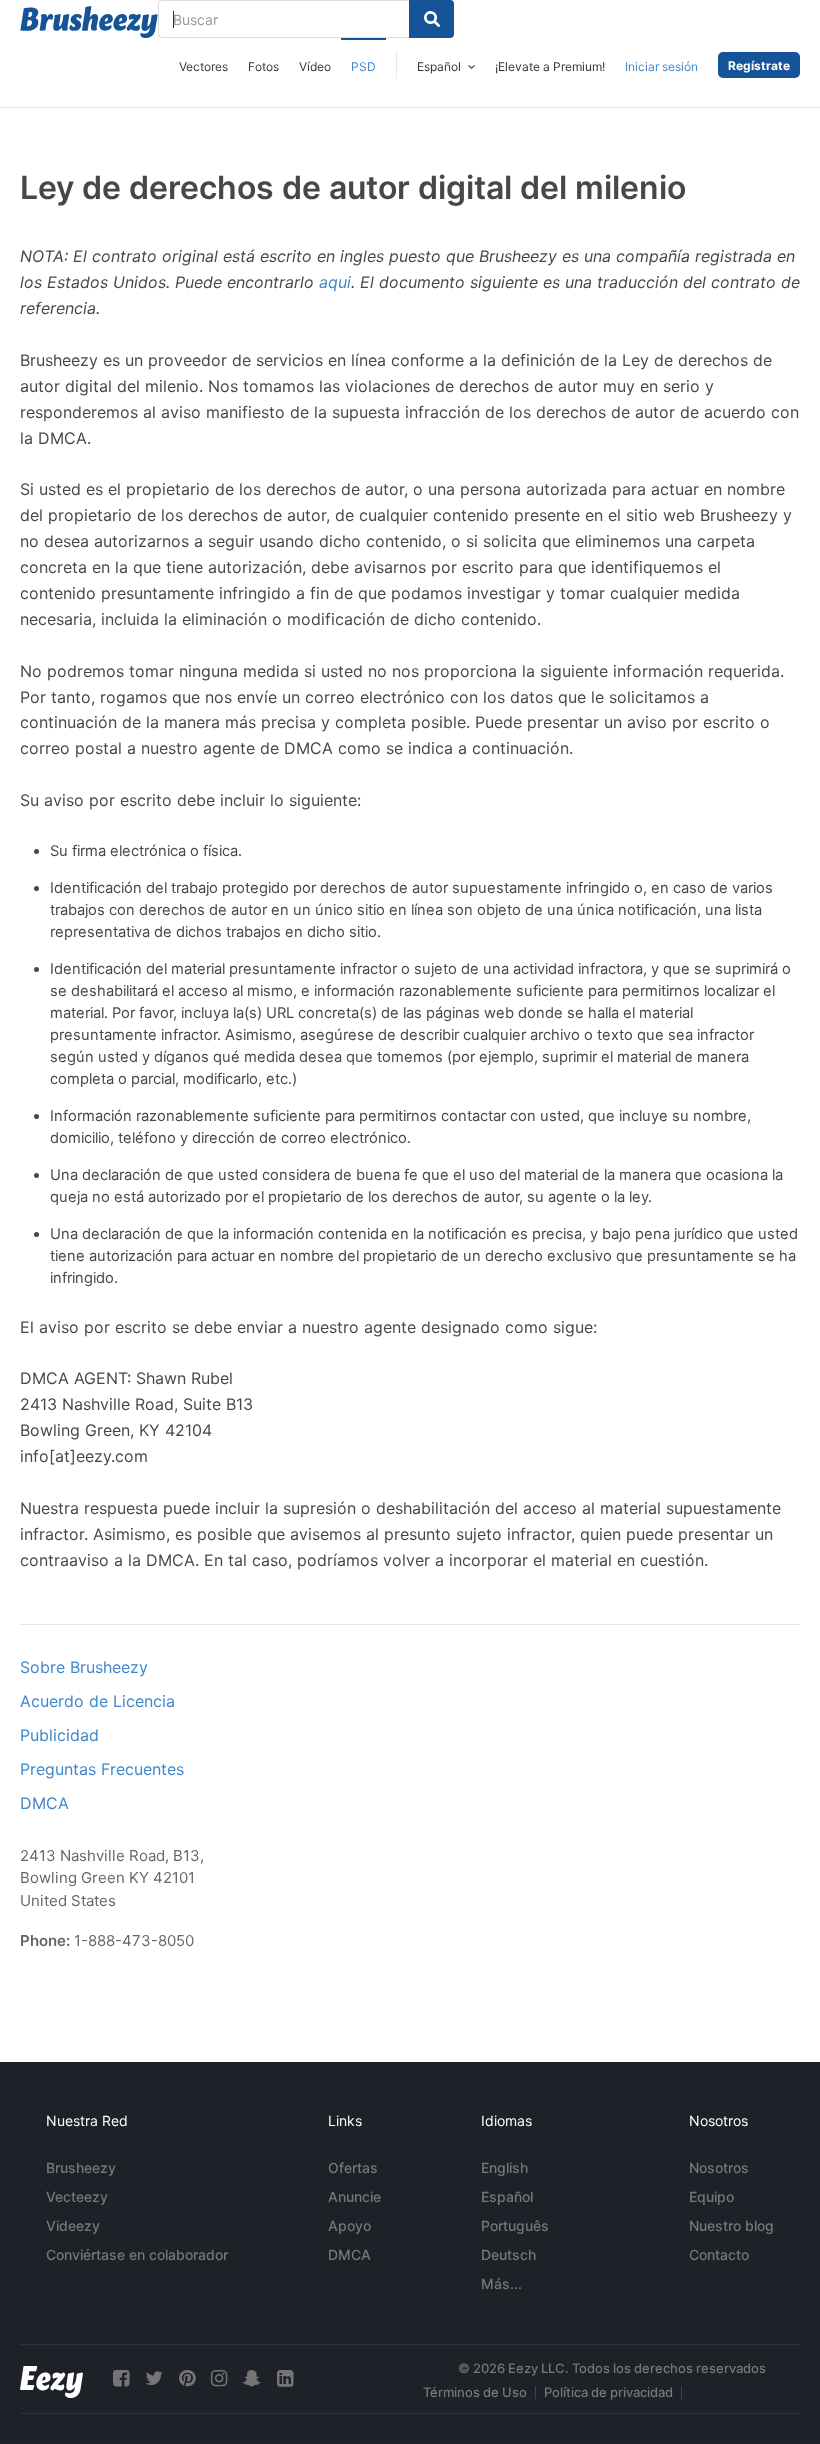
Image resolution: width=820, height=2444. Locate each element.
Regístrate (759, 65)
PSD (363, 66)
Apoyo (349, 2225)
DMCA (44, 1803)
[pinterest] (187, 2378)
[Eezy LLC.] (51, 2378)
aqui (335, 282)
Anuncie (354, 2196)
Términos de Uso (475, 2392)
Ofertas (353, 2167)
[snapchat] (252, 2378)
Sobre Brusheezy (84, 1667)
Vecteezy (77, 2196)
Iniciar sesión (661, 66)
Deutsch (508, 2254)
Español (507, 2196)
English (504, 2167)
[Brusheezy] (89, 22)
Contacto (719, 2254)
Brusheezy (81, 2167)
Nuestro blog (731, 2225)
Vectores (203, 66)
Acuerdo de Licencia (97, 1701)
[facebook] (121, 2378)
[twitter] (154, 2378)
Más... (501, 2283)
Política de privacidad (608, 2392)
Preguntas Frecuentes (102, 1769)
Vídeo (315, 66)
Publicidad (59, 1735)
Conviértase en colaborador (137, 2254)
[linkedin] (285, 2378)
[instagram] (219, 2378)
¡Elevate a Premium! (550, 66)
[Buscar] (431, 19)
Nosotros (719, 2167)
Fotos (263, 66)
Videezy (73, 2225)
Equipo (711, 2196)
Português (515, 2225)
